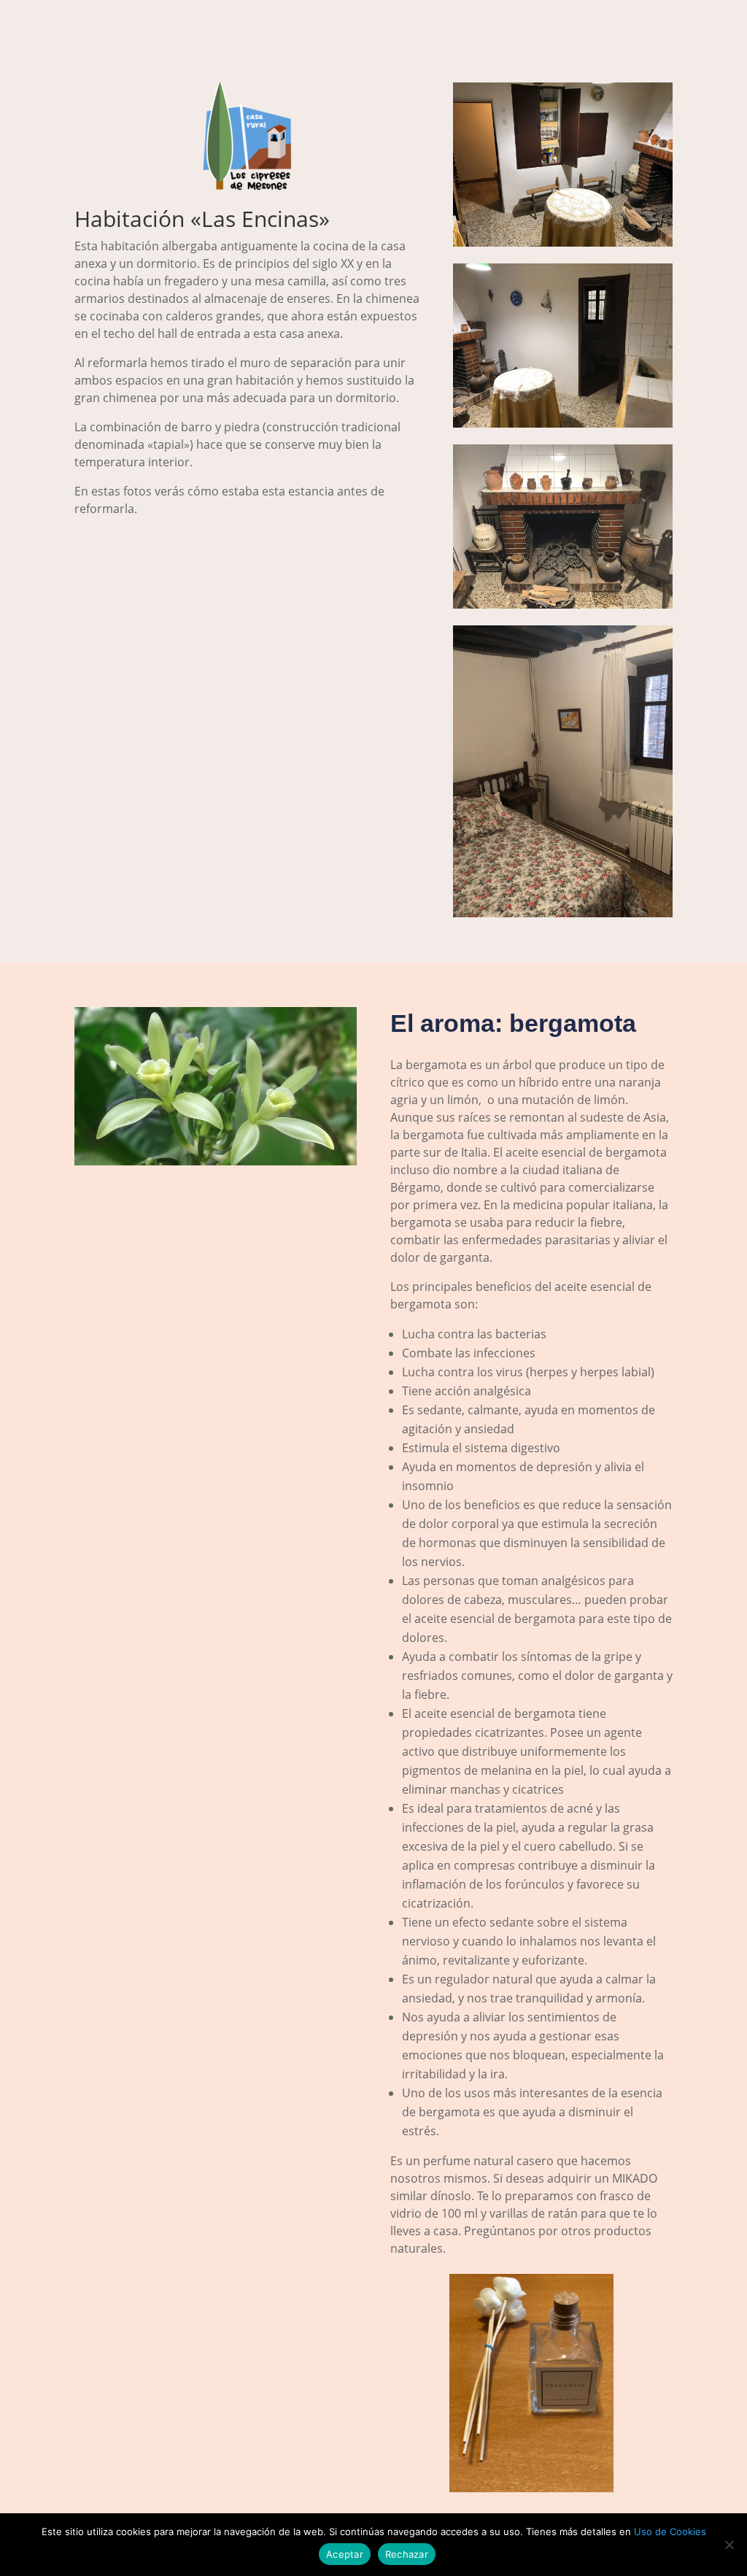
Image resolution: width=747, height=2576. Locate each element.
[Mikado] (531, 2488)
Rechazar (407, 2554)
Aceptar (345, 2554)
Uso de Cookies (670, 2531)
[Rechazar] (729, 2545)
